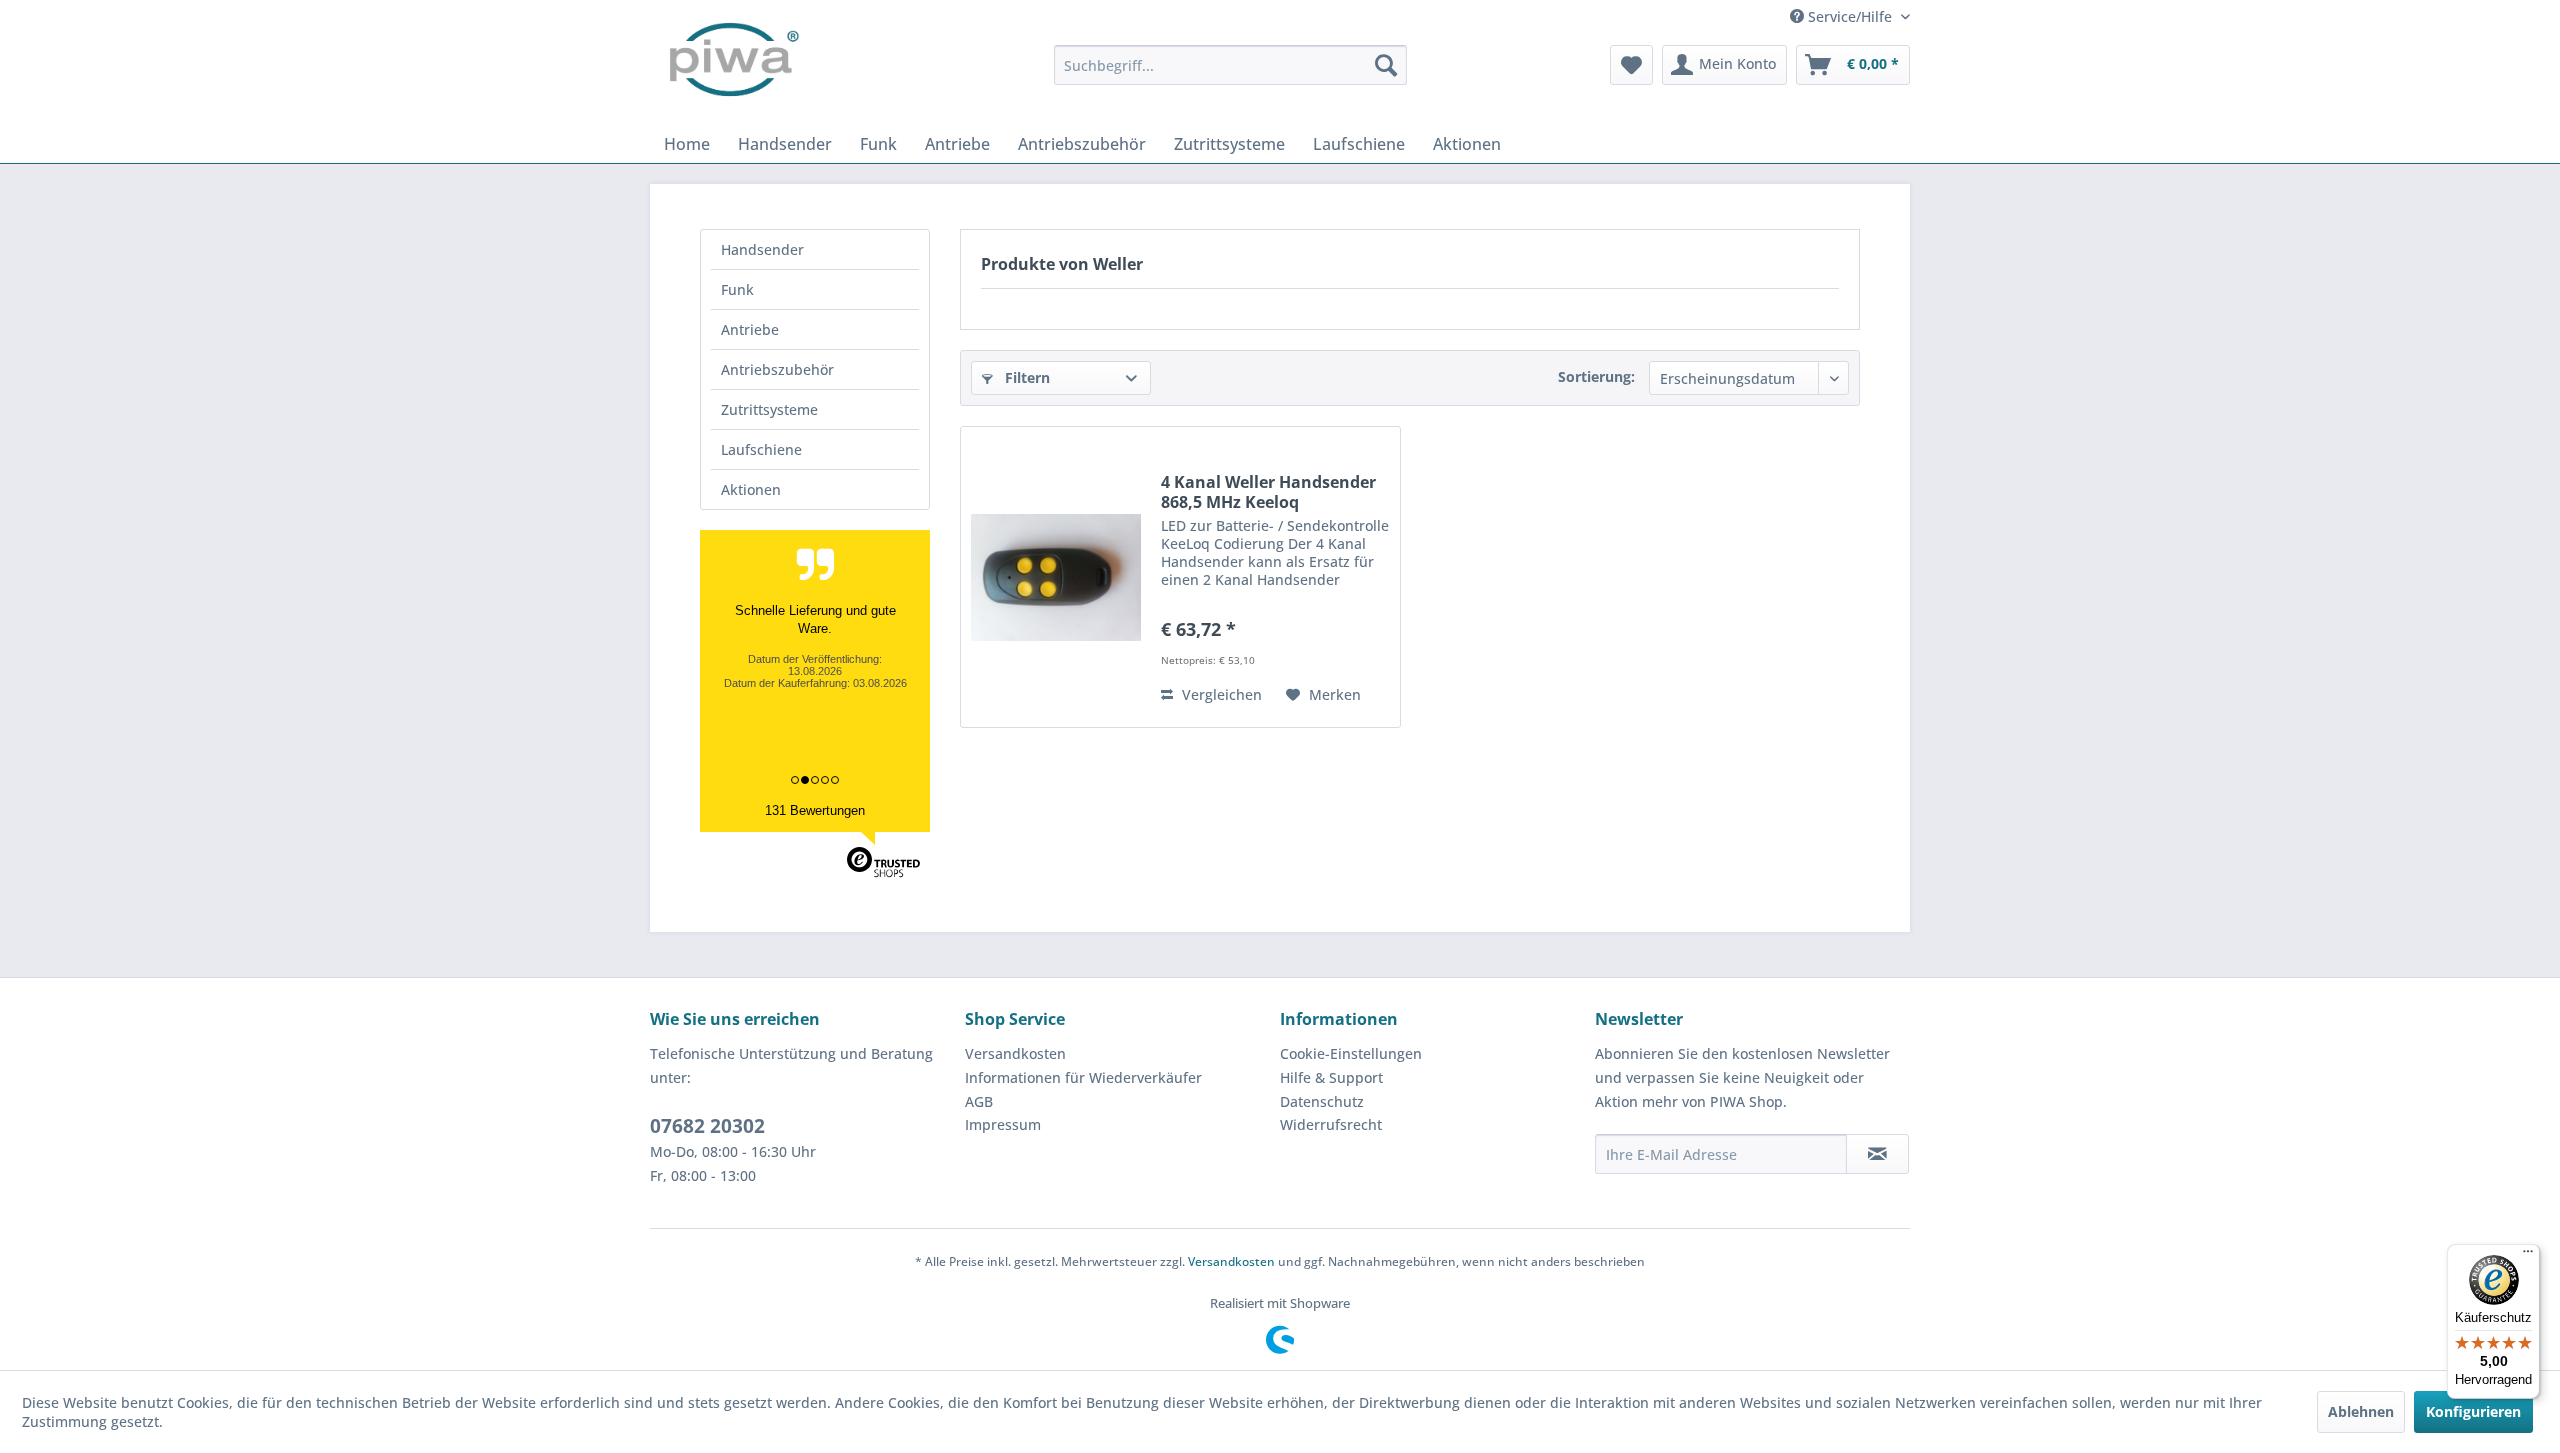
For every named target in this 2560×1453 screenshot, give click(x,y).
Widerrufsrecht (1331, 1124)
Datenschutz (1322, 1101)
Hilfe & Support (1331, 1077)
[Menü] (2528, 1256)
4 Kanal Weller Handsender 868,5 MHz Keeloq (1268, 492)
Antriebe (750, 329)
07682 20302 (707, 1126)
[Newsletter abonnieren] (1877, 1154)
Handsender (762, 249)
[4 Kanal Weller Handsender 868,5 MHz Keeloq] (1056, 577)
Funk (737, 289)
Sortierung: (1596, 376)
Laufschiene (761, 449)
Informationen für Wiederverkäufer (1083, 1077)
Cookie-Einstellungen (1351, 1053)
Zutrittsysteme (769, 409)
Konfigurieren (2473, 1411)
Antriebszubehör (777, 369)
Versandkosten (1015, 1053)
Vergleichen (1220, 694)
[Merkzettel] (1631, 65)
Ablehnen (2361, 1411)
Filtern (1025, 377)
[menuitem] (1230, 65)
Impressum (1003, 1124)
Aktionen (751, 489)
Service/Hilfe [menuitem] (1850, 16)
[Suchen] (1386, 65)
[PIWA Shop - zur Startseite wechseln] (730, 65)
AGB (979, 1101)
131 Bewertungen (815, 810)
